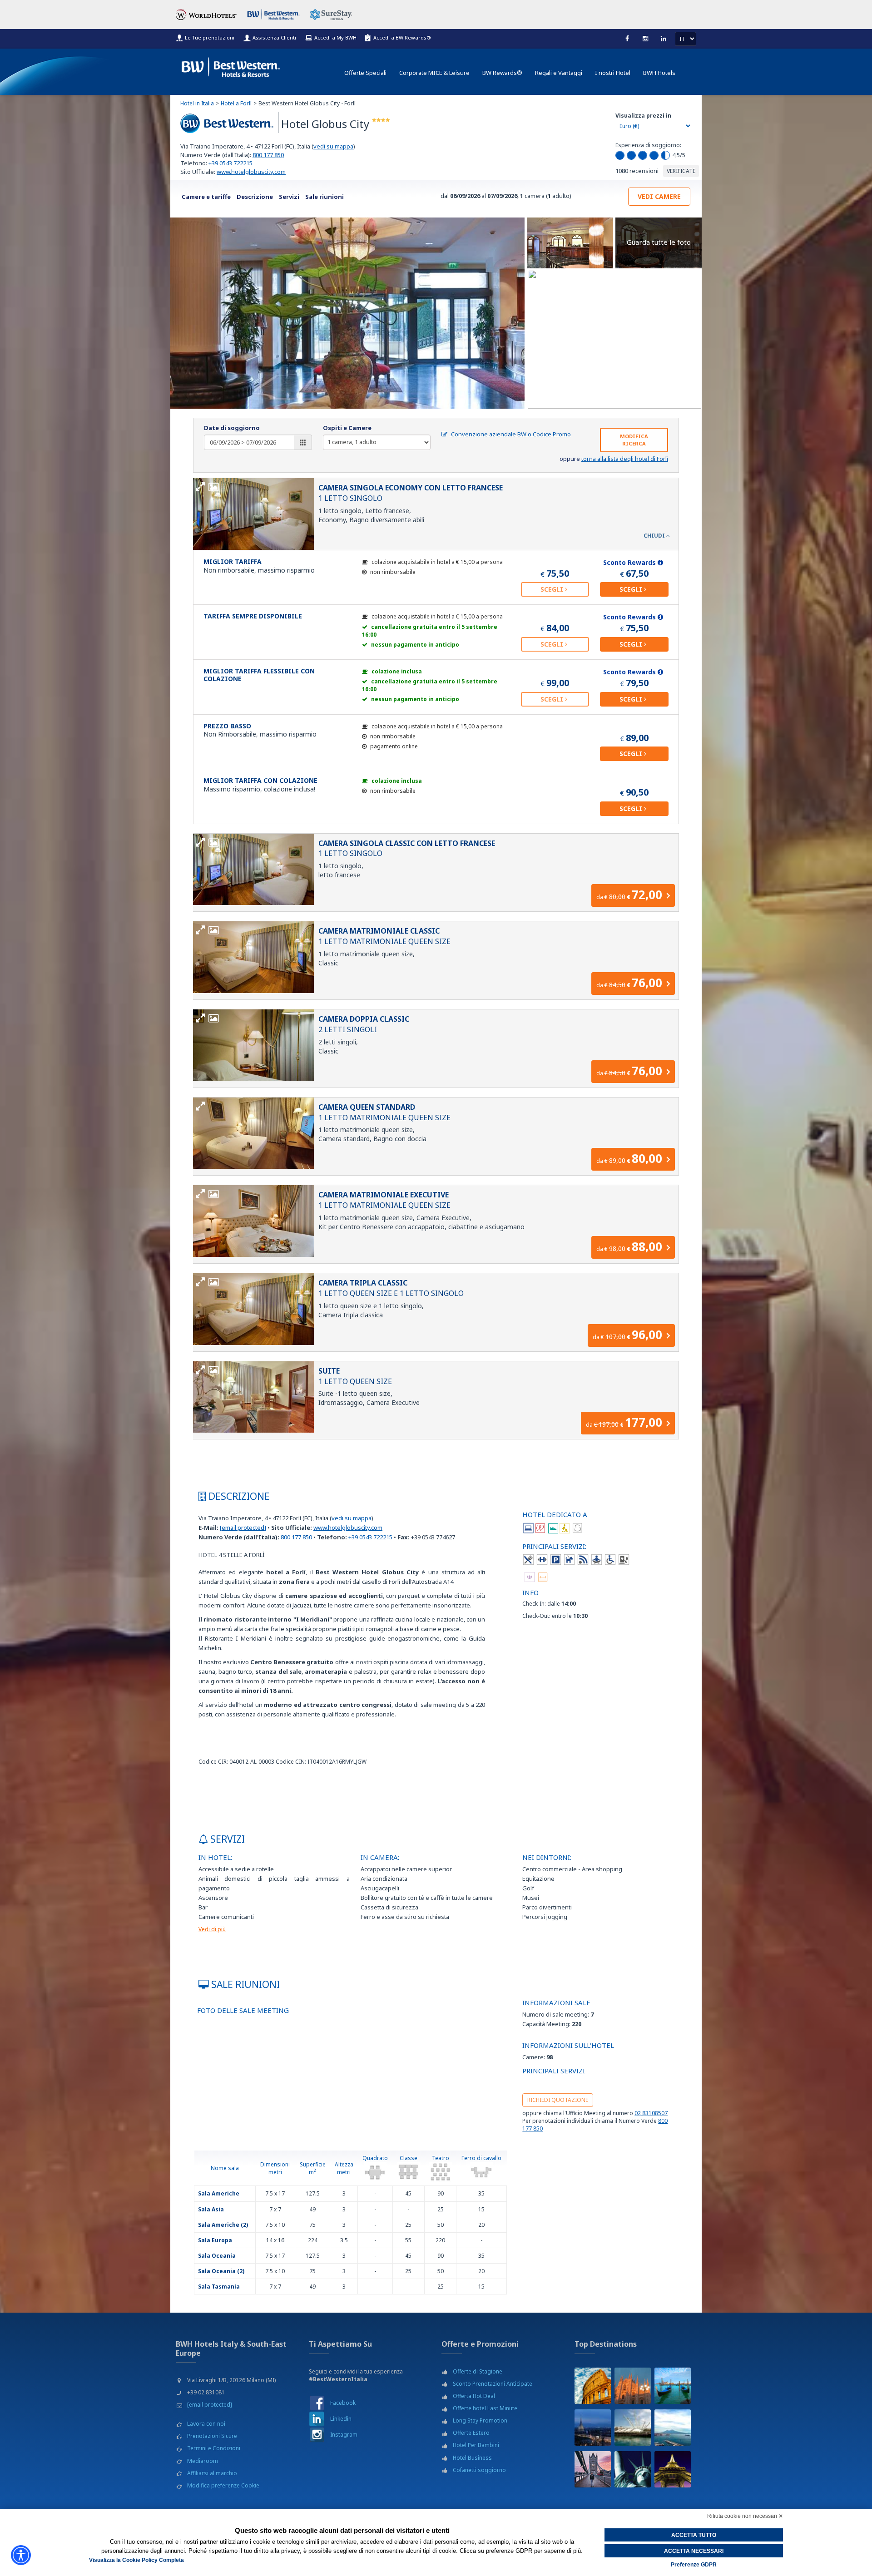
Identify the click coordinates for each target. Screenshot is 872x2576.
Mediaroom (203, 2461)
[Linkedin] (664, 39)
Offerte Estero (471, 2433)
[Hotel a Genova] (633, 2428)
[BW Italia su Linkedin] (317, 2419)
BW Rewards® (502, 73)
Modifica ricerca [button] (634, 440)
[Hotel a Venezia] (673, 2386)
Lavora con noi (206, 2424)
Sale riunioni (325, 197)
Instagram (344, 2435)
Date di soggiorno (232, 428)
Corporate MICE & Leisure (434, 73)
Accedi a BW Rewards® (402, 37)
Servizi (289, 197)
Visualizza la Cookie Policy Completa (136, 2560)
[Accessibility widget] (21, 2555)
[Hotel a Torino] (593, 2428)
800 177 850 (268, 155)
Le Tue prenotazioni (210, 37)
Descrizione (255, 197)
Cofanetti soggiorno (479, 2470)
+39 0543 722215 (230, 163)
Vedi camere (659, 196)
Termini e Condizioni (214, 2448)
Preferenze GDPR (694, 2565)
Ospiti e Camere (347, 428)
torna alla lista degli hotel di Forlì (625, 459)
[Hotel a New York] (633, 2469)
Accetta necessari (694, 2551)
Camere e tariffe (206, 197)
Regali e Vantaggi (559, 73)
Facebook (343, 2403)
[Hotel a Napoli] (673, 2428)
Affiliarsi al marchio (212, 2473)
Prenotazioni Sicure (212, 2436)
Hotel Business (472, 2458)
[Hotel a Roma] (593, 2386)
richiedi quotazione (558, 2100)
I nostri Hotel (613, 73)
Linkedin (341, 2419)
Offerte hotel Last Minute (485, 2408)
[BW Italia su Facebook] (317, 2403)
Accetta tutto (694, 2535)
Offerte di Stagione (478, 2371)
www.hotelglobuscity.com (251, 172)
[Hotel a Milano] (633, 2386)
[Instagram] (645, 39)
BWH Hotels (659, 73)
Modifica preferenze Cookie (223, 2485)
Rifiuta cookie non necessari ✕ (745, 2516)
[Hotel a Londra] (593, 2469)
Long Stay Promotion (480, 2420)
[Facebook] (627, 39)
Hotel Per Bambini (476, 2445)
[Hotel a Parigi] (673, 2469)
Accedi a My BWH (335, 37)
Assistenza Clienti (274, 37)
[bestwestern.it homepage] (231, 65)
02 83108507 (651, 2113)
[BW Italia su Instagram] (317, 2435)
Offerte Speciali (365, 73)
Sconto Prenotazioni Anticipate (493, 2384)
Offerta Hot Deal (474, 2396)
